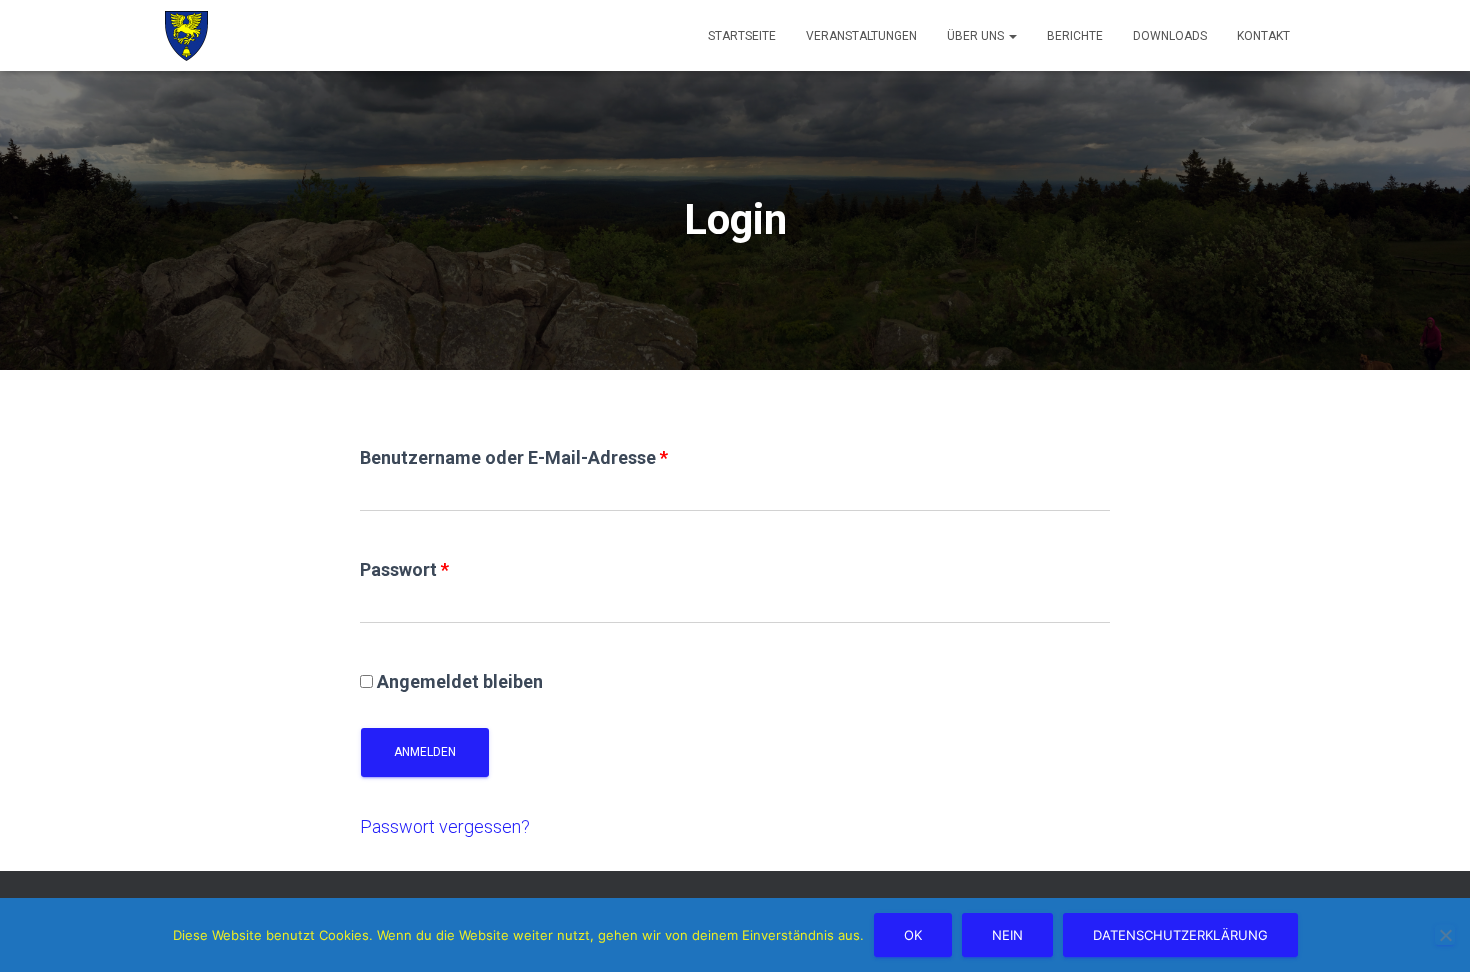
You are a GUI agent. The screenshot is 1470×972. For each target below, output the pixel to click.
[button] (1012, 36)
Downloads (1170, 36)
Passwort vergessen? (445, 826)
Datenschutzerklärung (1180, 935)
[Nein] (1445, 935)
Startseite (742, 36)
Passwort (404, 569)
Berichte (1075, 36)
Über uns (977, 36)
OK (913, 935)
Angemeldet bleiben (460, 681)
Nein (1007, 935)
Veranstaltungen (861, 36)
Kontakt (1263, 36)
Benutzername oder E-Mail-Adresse (514, 457)
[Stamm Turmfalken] (186, 36)
